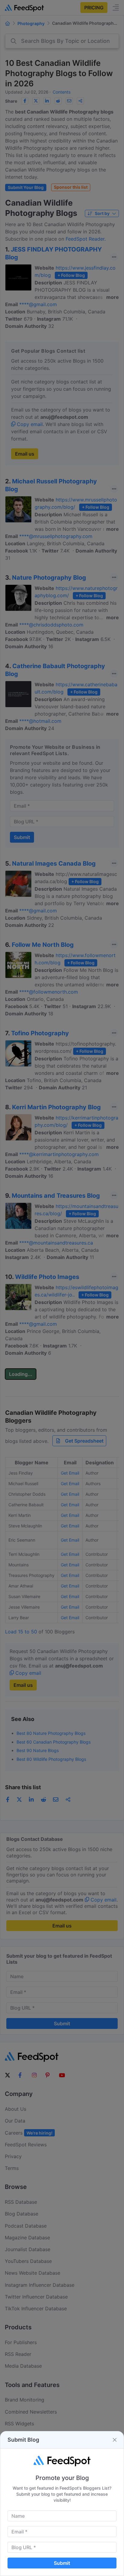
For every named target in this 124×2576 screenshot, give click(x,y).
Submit (62, 2563)
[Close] (115, 2440)
